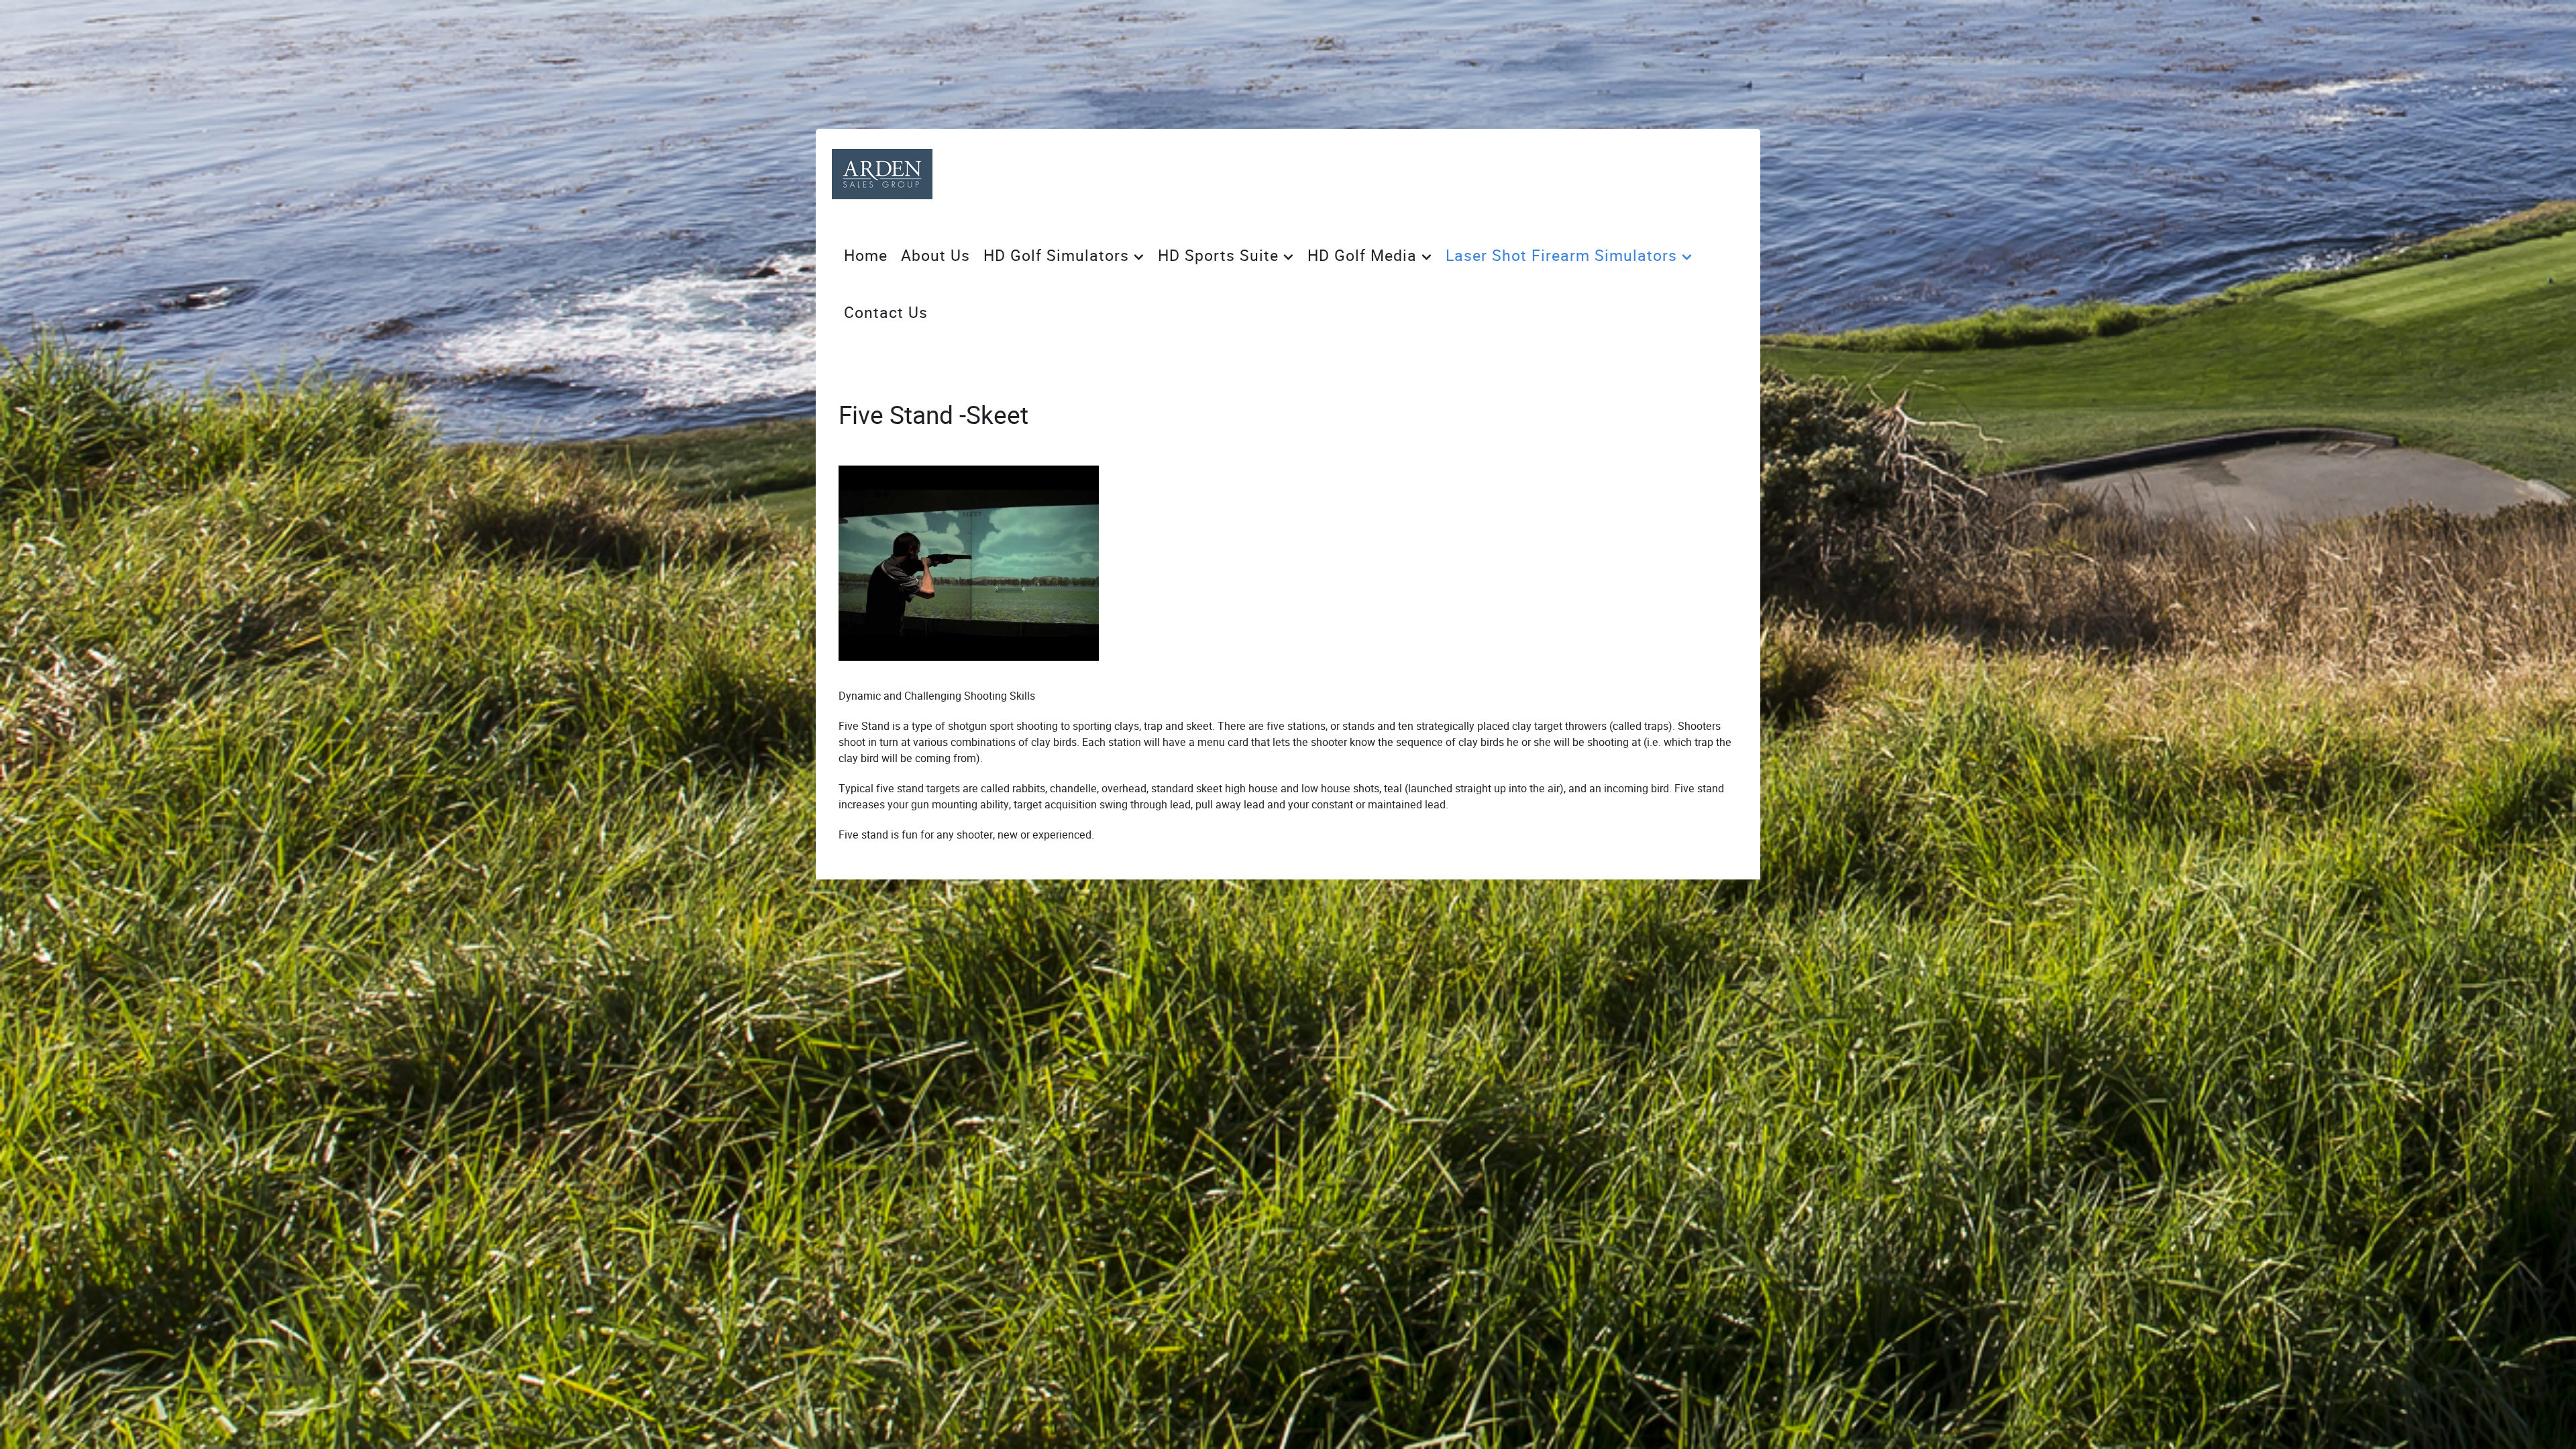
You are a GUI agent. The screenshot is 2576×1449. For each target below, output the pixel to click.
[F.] (882, 174)
